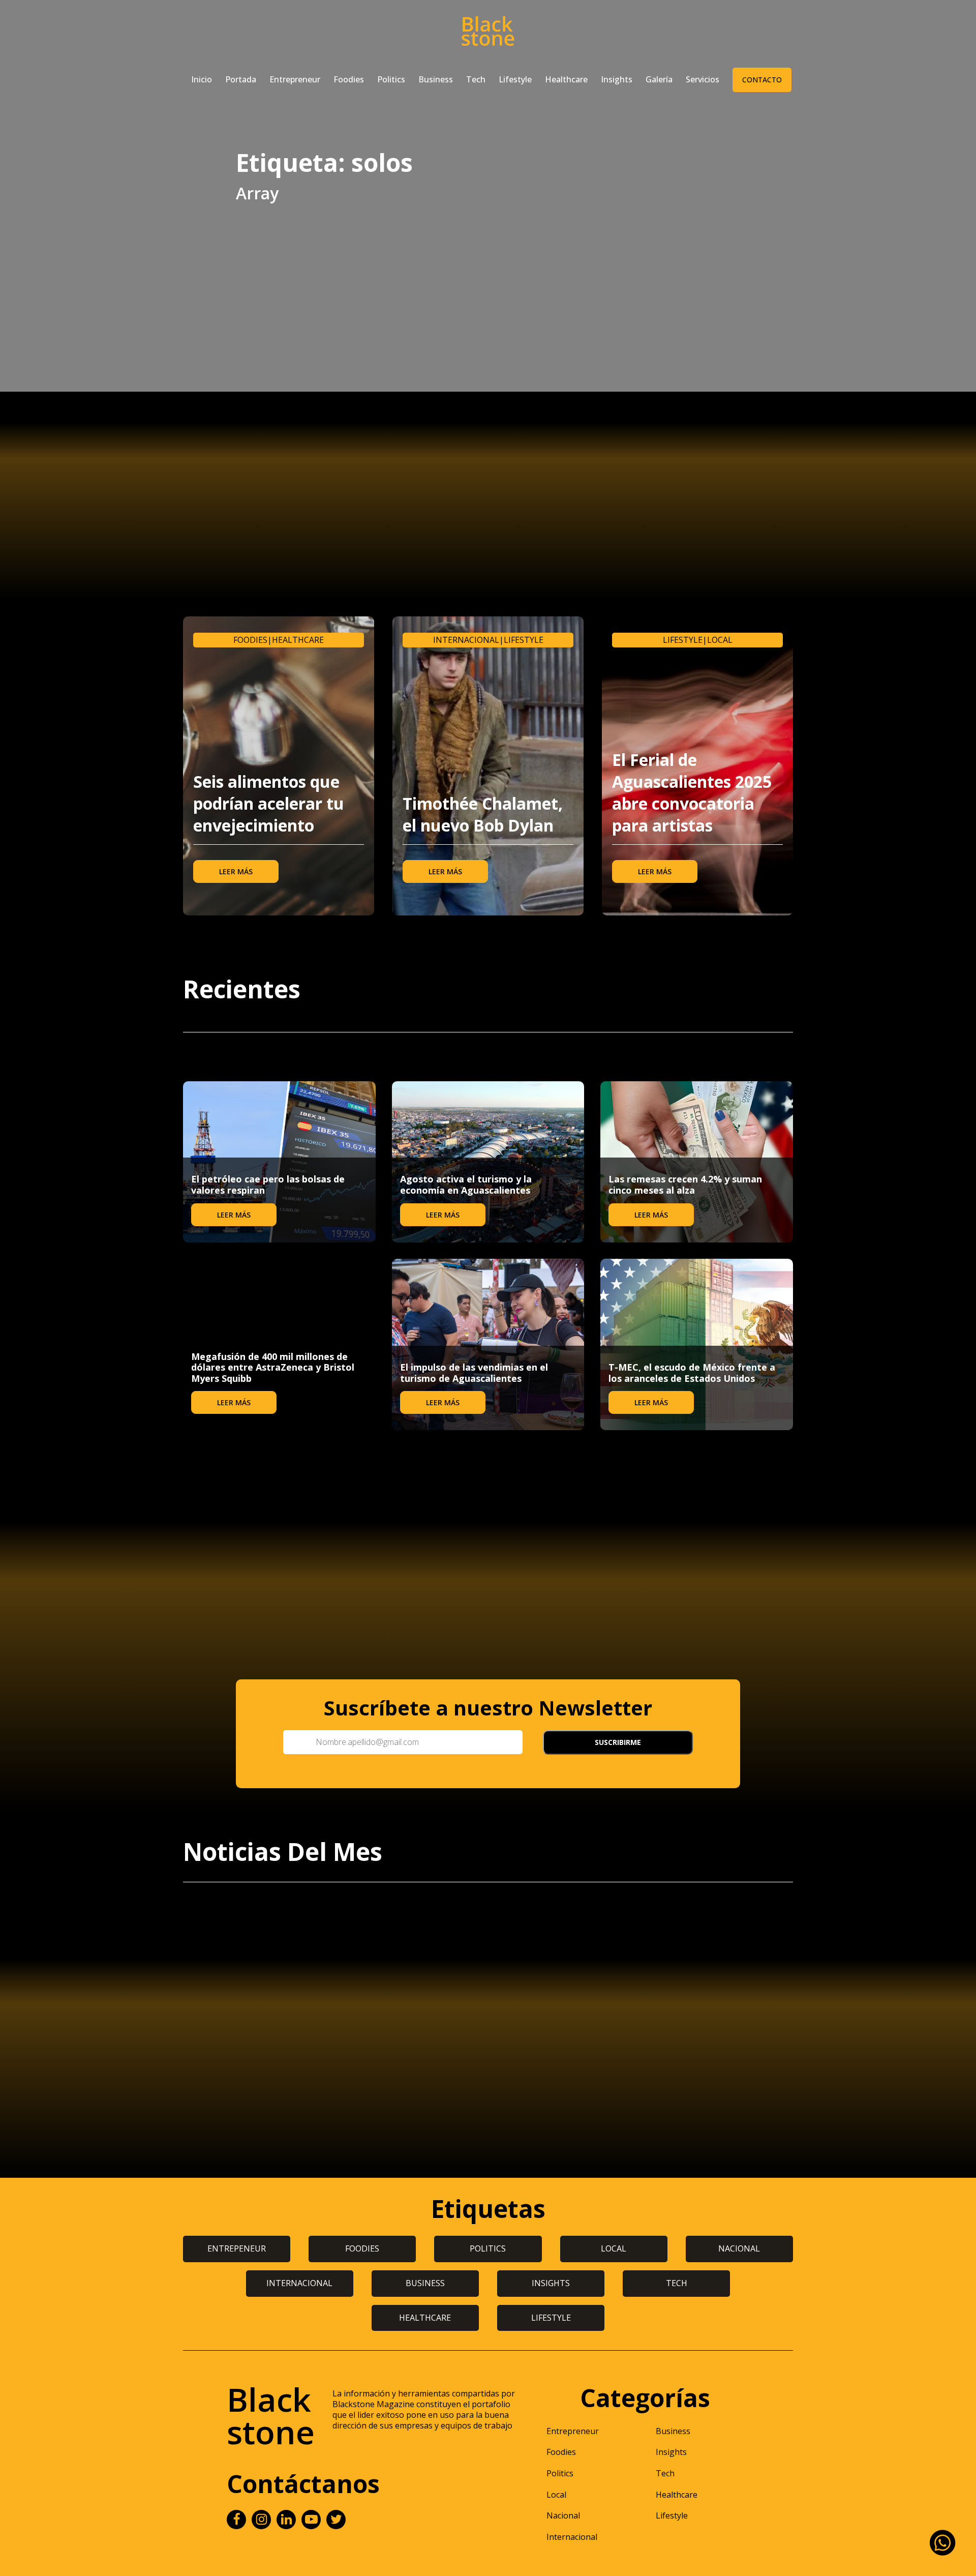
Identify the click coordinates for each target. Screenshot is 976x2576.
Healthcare (566, 79)
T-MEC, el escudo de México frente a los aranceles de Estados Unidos (692, 1373)
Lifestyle (515, 79)
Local (720, 640)
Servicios (703, 79)
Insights (617, 79)
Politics (391, 79)
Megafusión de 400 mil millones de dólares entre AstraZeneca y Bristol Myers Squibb (273, 1367)
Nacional (563, 2515)
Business (436, 79)
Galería (659, 79)
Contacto (762, 80)
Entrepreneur (295, 79)
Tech (476, 79)
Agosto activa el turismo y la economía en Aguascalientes (466, 1185)
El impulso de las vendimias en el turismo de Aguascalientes (474, 1373)
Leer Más (236, 871)
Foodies (349, 79)
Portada (241, 79)
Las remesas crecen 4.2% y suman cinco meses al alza (685, 1185)
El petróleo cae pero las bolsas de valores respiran (268, 1185)
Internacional (466, 640)
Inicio (202, 79)
